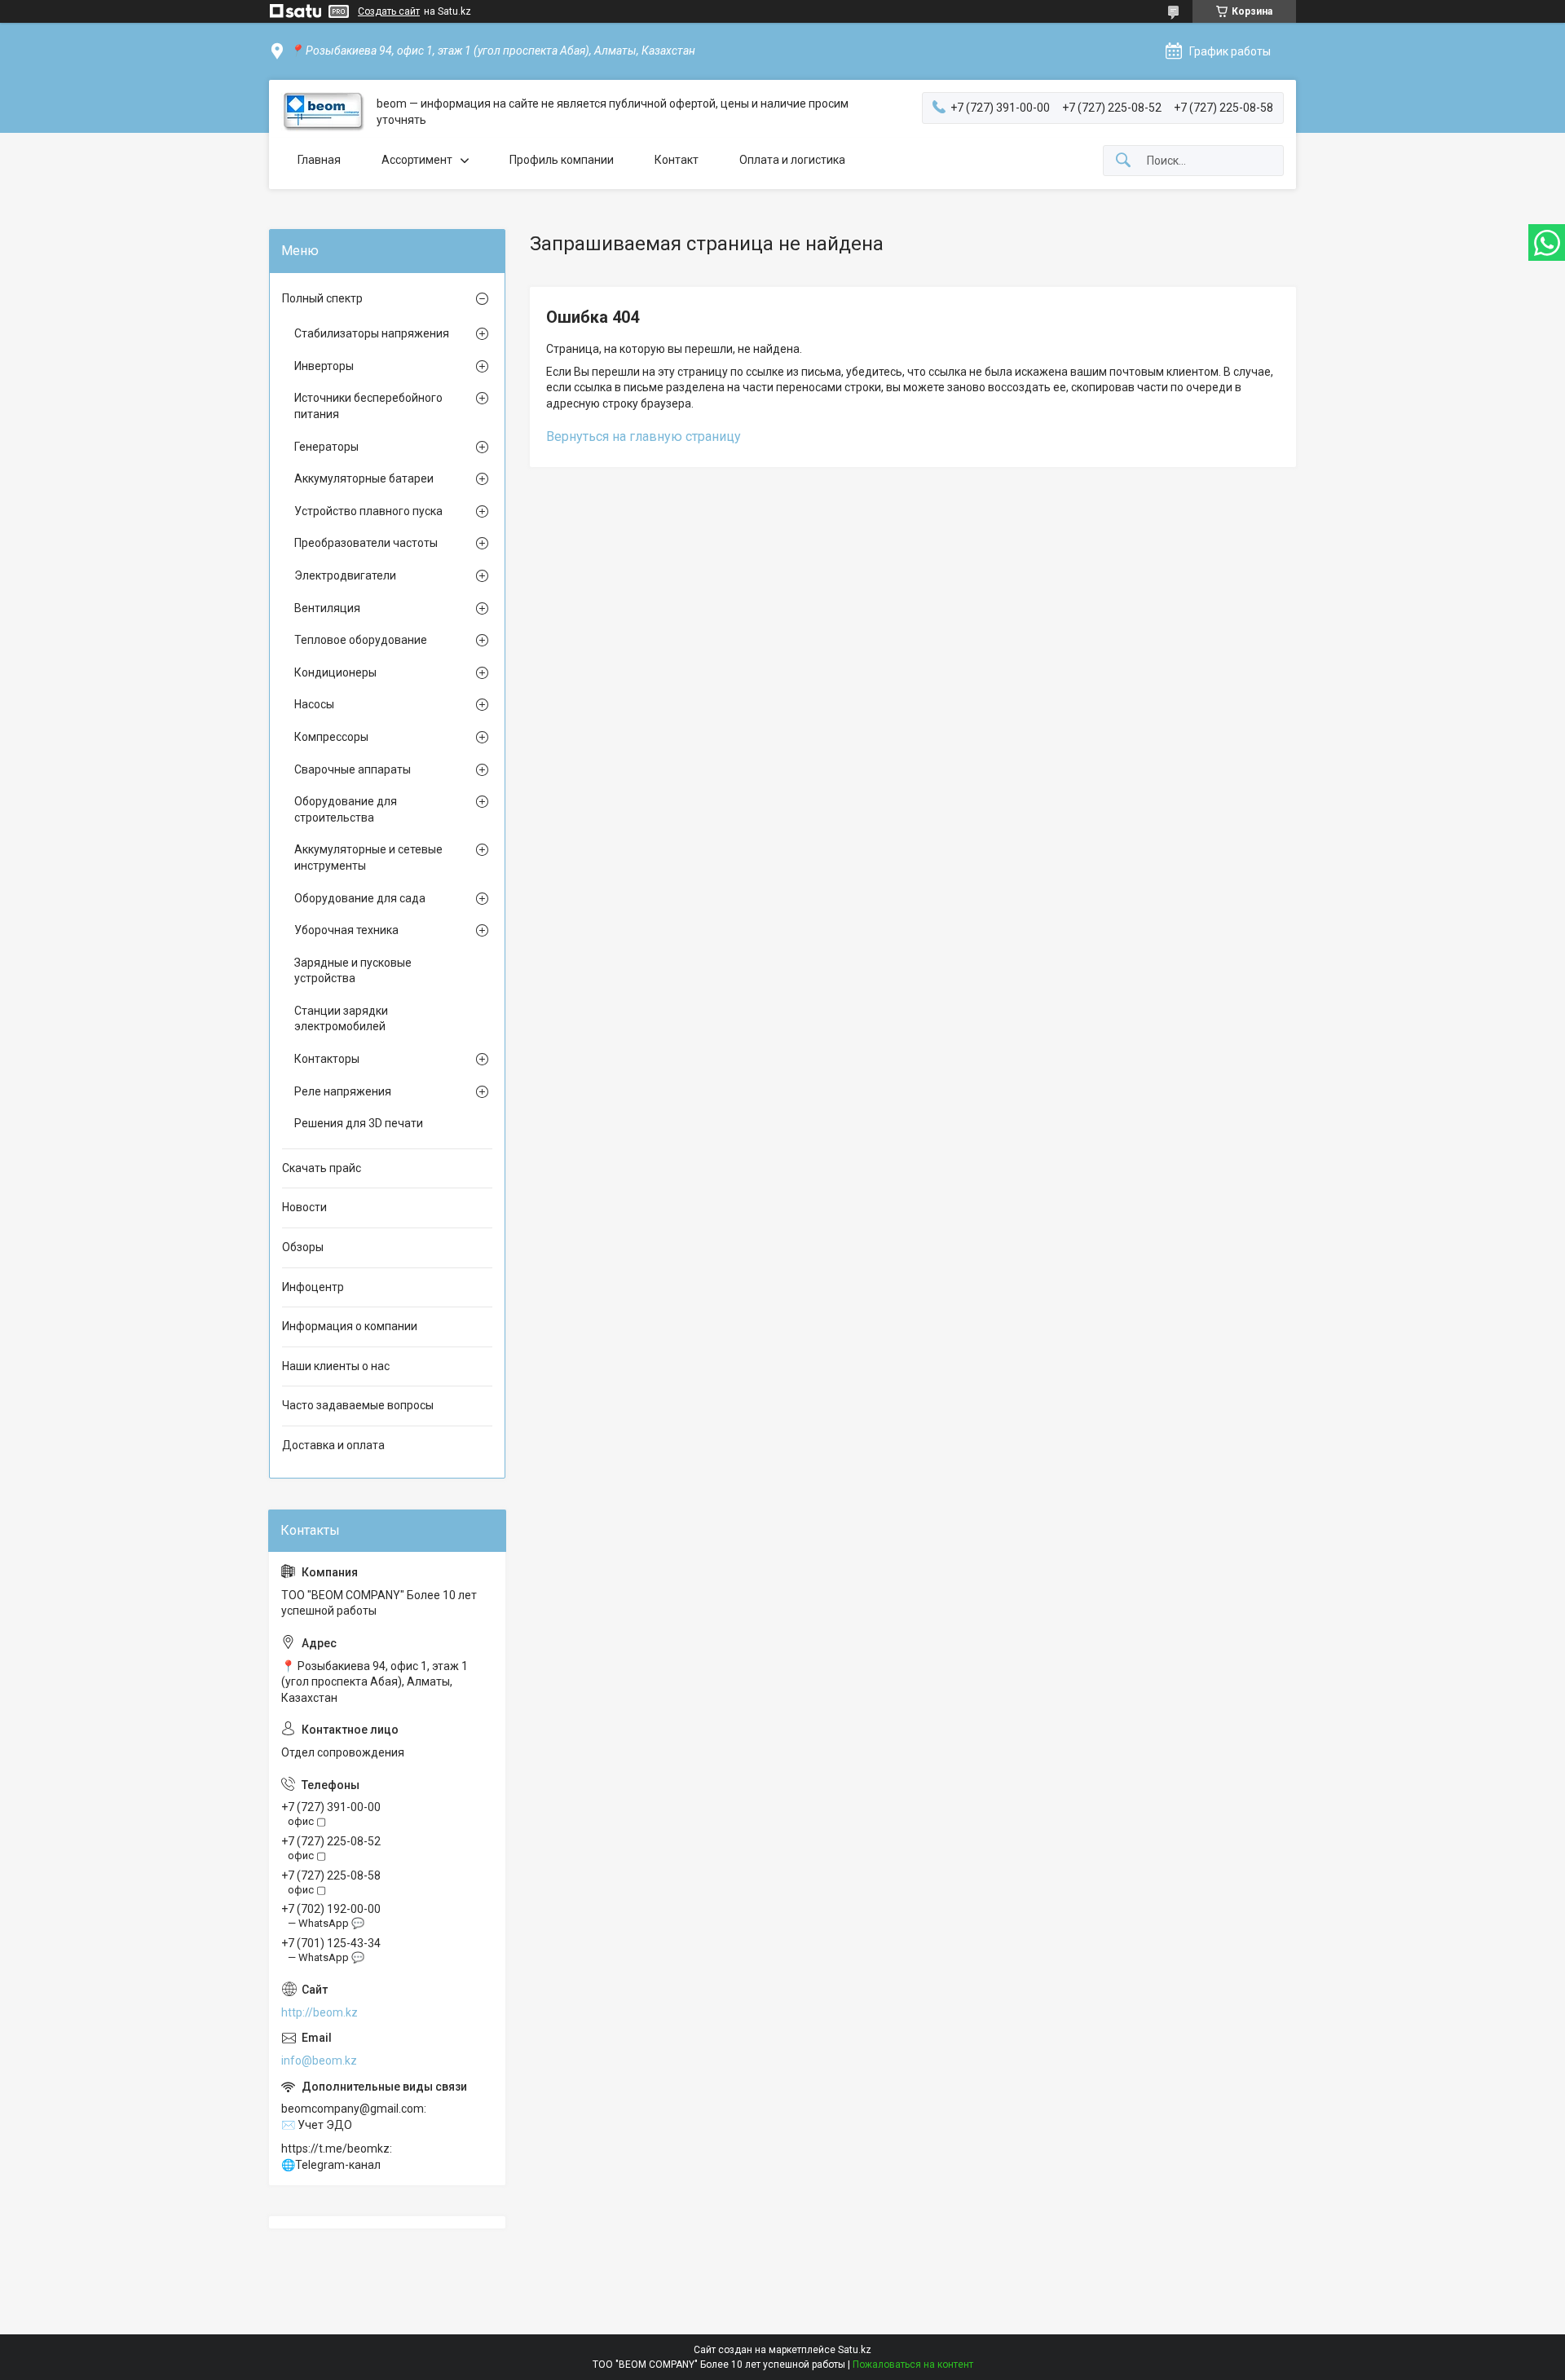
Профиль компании (562, 160)
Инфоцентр (313, 1287)
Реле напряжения (343, 1091)
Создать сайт (389, 11)
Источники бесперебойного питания (368, 406)
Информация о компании (350, 1326)
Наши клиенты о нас (336, 1366)
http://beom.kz (320, 2012)
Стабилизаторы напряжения (372, 333)
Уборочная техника (346, 930)
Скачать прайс (322, 1168)
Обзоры (303, 1247)
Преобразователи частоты (366, 543)
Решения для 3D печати (359, 1123)
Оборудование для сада (360, 898)
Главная (319, 160)
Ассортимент (417, 160)
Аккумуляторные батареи (364, 478)
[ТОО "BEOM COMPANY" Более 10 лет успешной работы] (323, 112)
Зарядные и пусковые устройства (353, 971)
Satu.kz (855, 2350)
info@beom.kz (319, 2060)
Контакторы (327, 1059)
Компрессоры (331, 737)
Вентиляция (327, 608)
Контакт (677, 160)
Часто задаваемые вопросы (358, 1405)
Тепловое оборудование (361, 640)
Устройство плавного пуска (368, 511)
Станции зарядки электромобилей (341, 1019)
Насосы (314, 704)
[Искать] (1123, 161)
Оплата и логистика (792, 160)
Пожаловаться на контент (913, 2365)
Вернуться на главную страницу (644, 436)
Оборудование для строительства (346, 809)
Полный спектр (322, 298)
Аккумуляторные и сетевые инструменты (368, 857)
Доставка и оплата (333, 1445)
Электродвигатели (345, 575)
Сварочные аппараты (353, 769)
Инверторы (324, 366)
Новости (304, 1207)
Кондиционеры (335, 672)
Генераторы (326, 447)
